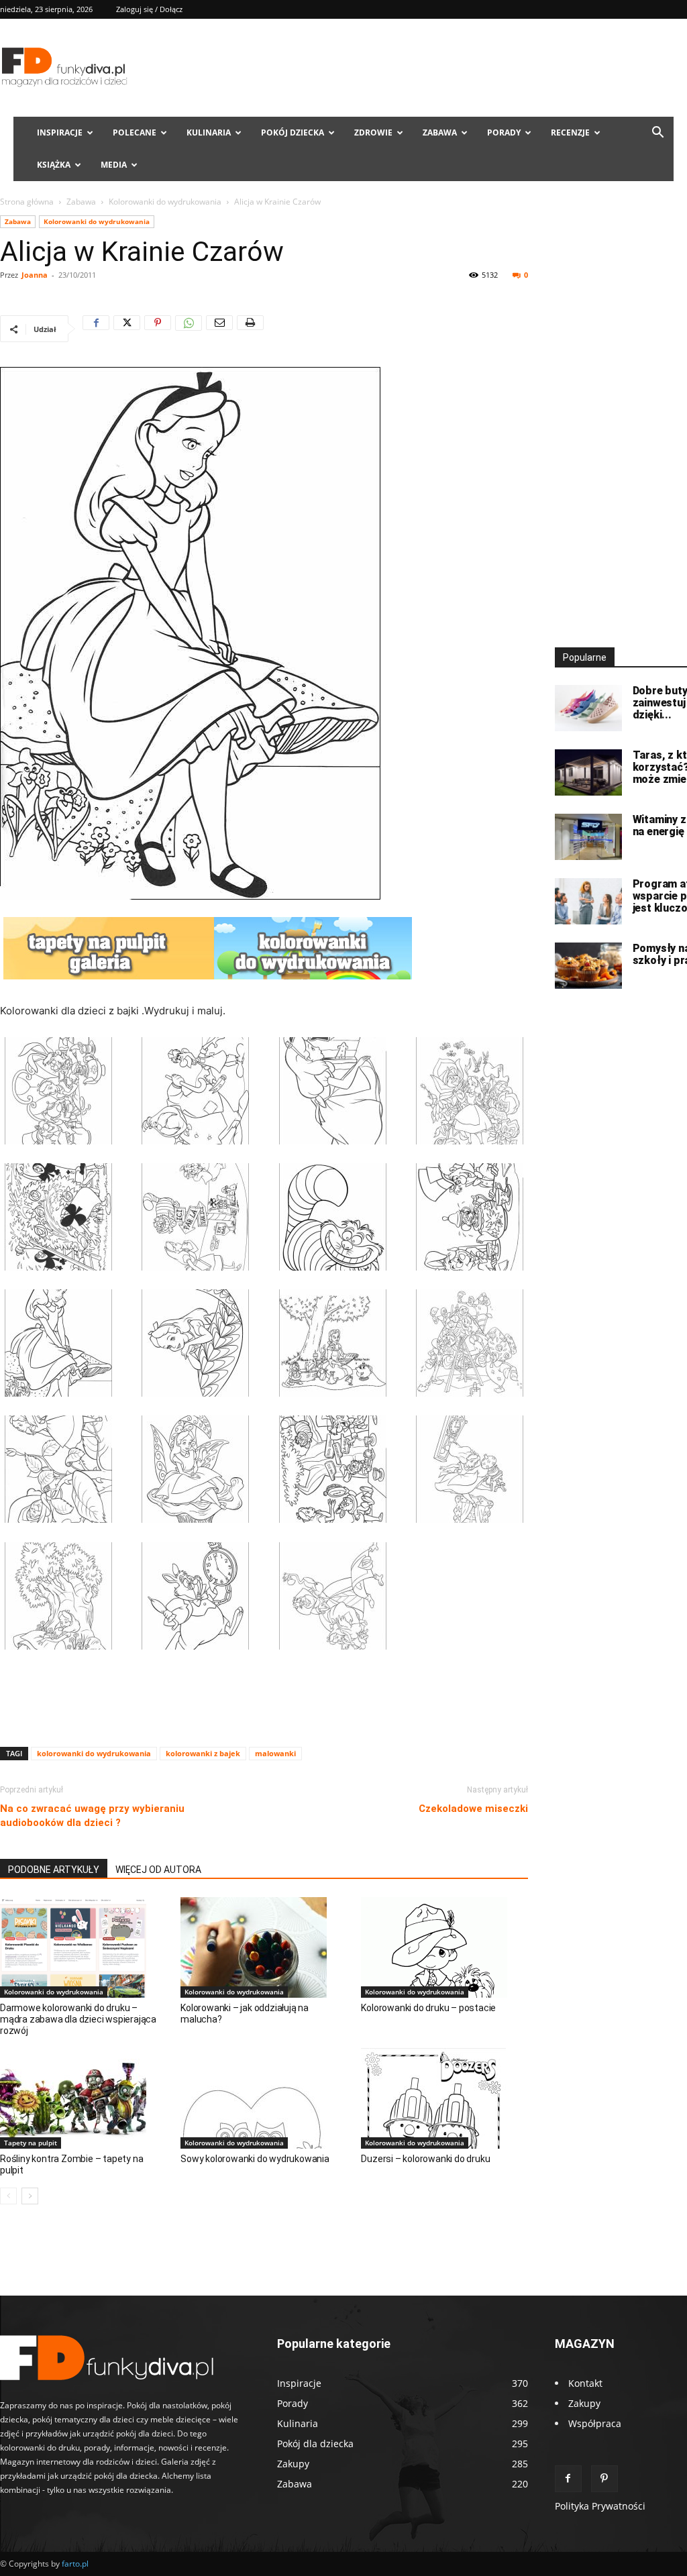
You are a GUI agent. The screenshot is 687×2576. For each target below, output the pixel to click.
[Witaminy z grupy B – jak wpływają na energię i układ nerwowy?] (588, 837)
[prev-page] (8, 2196)
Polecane (135, 132)
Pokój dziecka (293, 132)
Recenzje (570, 132)
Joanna (35, 275)
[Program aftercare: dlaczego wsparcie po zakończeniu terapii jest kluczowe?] (588, 901)
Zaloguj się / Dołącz (149, 9)
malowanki (275, 1753)
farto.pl (75, 2564)
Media (114, 165)
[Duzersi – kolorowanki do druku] (444, 2098)
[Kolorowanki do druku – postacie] (444, 1947)
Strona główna (27, 202)
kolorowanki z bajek (203, 1753)
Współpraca (595, 2423)
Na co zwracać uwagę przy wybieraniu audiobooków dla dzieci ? (92, 1816)
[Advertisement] (264, 1702)
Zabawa (440, 132)
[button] (657, 134)
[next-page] (30, 2196)
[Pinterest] (158, 329)
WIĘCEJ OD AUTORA (158, 1870)
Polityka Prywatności (600, 2506)
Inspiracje (60, 132)
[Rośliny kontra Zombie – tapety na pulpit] (83, 2098)
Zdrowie (373, 132)
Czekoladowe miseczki (473, 1809)
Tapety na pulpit (31, 2143)
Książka (54, 165)
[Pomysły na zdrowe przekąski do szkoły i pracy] (588, 966)
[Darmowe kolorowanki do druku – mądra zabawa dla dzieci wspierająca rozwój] (83, 1947)
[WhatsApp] (189, 329)
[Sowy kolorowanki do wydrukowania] (264, 2098)
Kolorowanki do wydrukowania (165, 202)
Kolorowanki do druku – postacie (428, 2008)
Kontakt (585, 2383)
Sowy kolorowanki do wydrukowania (255, 2159)
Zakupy (584, 2403)
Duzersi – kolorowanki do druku (425, 2159)
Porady (504, 132)
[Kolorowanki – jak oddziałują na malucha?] (264, 1947)
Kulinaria (209, 132)
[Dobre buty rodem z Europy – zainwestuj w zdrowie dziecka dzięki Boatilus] (588, 708)
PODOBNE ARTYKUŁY (54, 1870)
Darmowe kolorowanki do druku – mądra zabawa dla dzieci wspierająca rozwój (78, 2019)
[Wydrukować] (250, 329)
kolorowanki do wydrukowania (94, 1753)
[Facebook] (96, 329)
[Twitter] (127, 329)
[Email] (219, 329)
